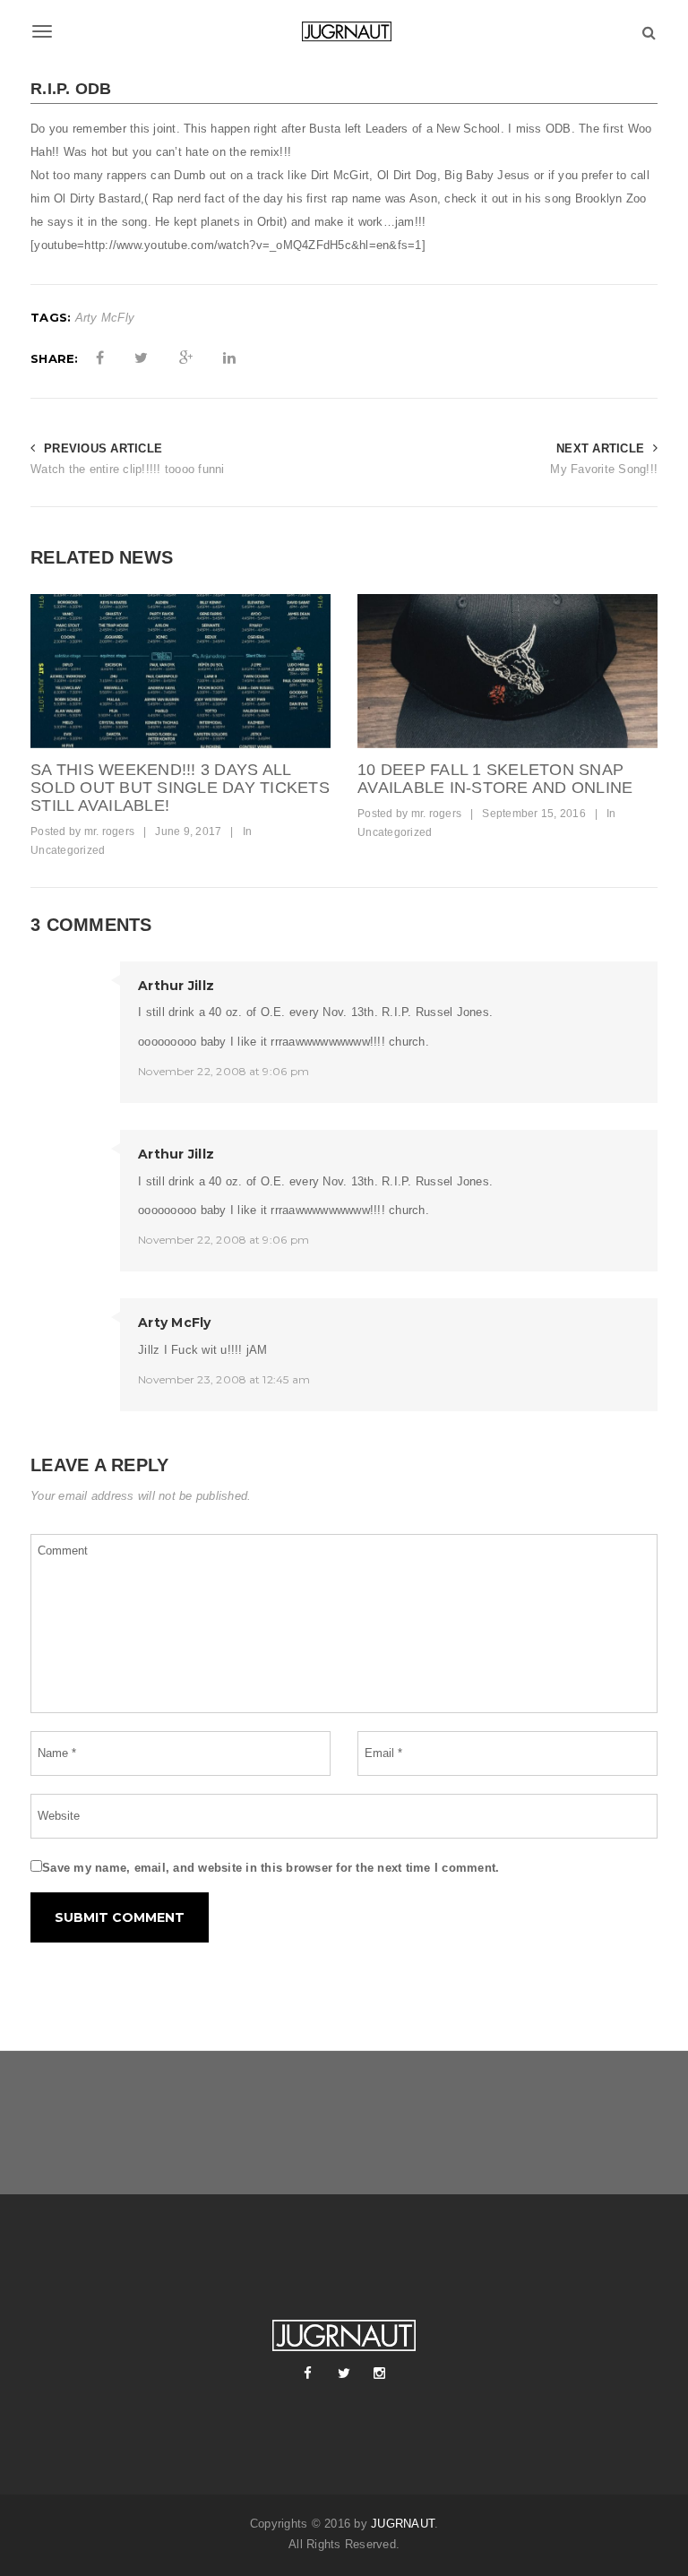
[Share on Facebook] (100, 358)
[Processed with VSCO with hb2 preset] (507, 671)
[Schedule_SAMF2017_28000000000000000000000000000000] (181, 671)
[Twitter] (344, 2374)
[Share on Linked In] (229, 358)
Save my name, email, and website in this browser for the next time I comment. (271, 1868)
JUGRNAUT (403, 2524)
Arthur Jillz (176, 986)
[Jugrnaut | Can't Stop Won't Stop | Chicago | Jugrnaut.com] (344, 31)
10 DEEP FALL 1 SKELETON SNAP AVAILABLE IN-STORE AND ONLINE (495, 779)
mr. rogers (110, 831)
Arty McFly (105, 318)
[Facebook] (308, 2374)
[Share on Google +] (186, 358)
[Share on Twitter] (141, 358)
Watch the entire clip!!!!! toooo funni (128, 469)
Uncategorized (68, 850)
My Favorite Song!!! (604, 469)
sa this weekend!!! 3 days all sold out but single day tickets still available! (180, 788)
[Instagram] (380, 2374)
